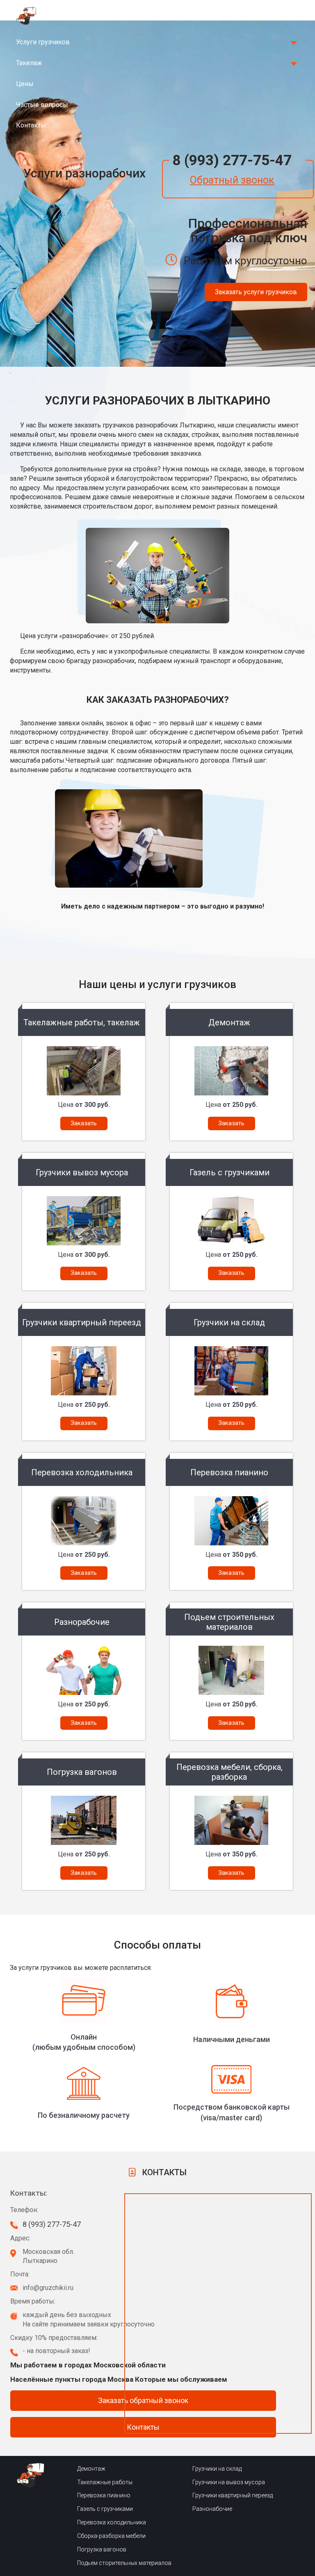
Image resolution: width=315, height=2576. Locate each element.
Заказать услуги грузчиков (256, 292)
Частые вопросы (42, 105)
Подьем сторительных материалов (124, 2563)
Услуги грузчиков (43, 42)
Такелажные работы (105, 2482)
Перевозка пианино (104, 2495)
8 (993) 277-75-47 (232, 160)
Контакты (31, 125)
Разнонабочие (212, 2509)
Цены (25, 84)
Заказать (84, 1123)
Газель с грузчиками (105, 2509)
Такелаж (29, 63)
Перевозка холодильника (112, 2522)
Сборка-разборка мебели (111, 2536)
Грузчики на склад (217, 2469)
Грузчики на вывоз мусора (229, 2482)
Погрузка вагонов (102, 2549)
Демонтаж (91, 2469)
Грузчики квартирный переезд (233, 2495)
